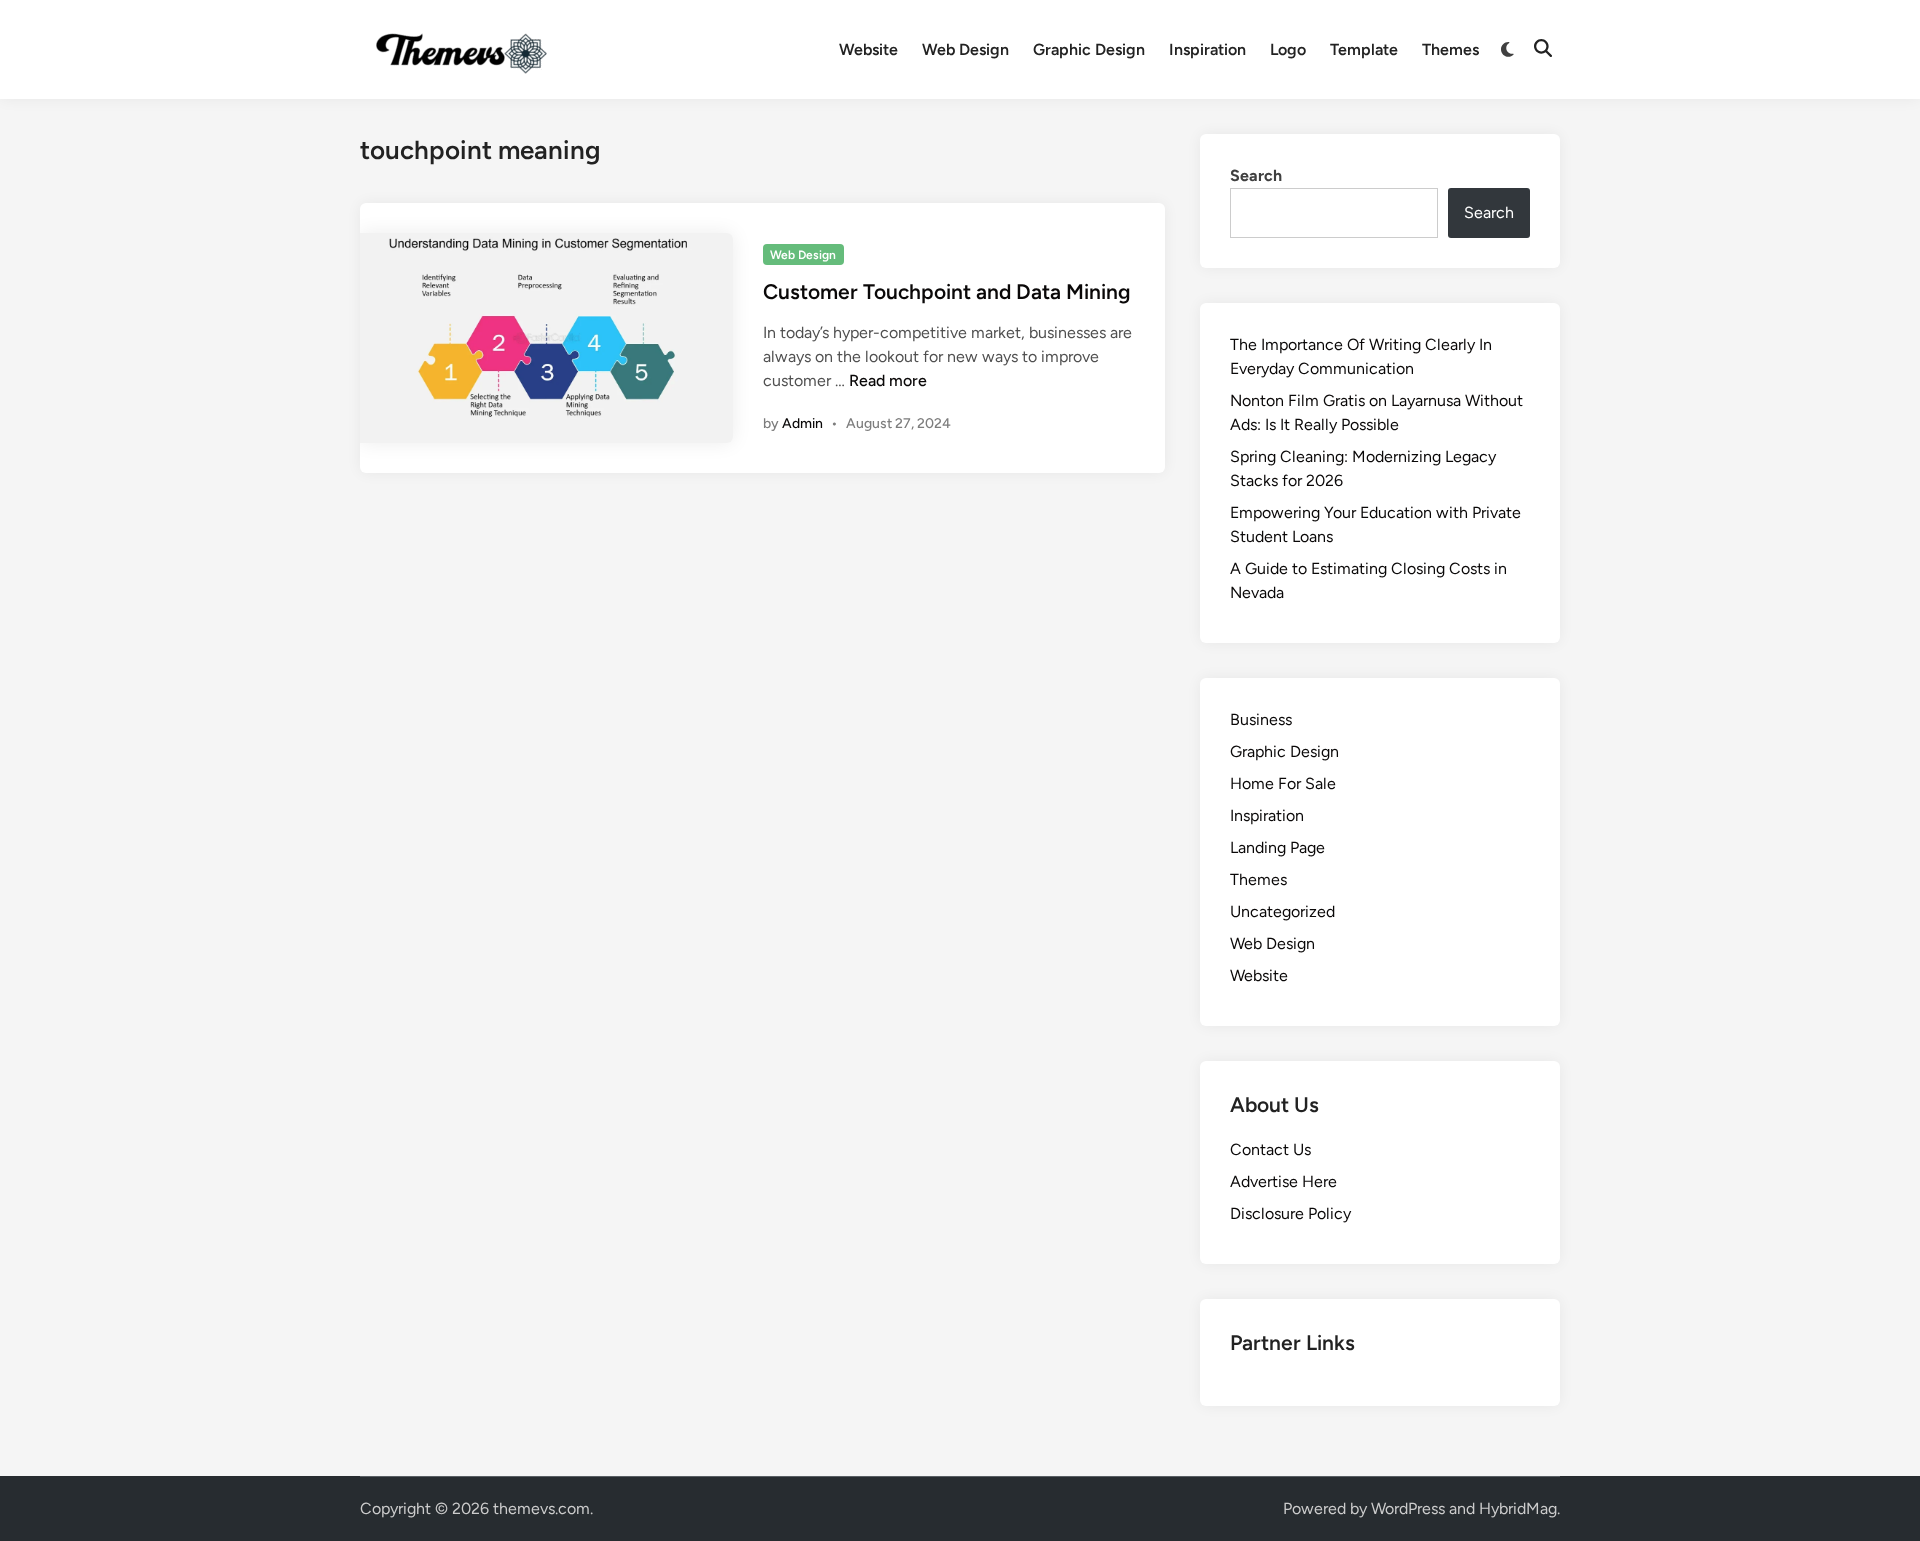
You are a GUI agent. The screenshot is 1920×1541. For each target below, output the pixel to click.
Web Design (965, 49)
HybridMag (1518, 1508)
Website (868, 49)
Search (1256, 175)
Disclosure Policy (1290, 1213)
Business (1261, 719)
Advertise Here (1283, 1181)
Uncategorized (1282, 911)
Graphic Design (1089, 49)
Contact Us (1270, 1149)
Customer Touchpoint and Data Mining (947, 291)
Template (1364, 49)
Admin (802, 423)
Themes (1450, 49)
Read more (888, 380)
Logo (1288, 49)
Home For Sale (1283, 783)
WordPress (1408, 1508)
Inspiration (1207, 49)
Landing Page (1277, 847)
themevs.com (541, 1508)
